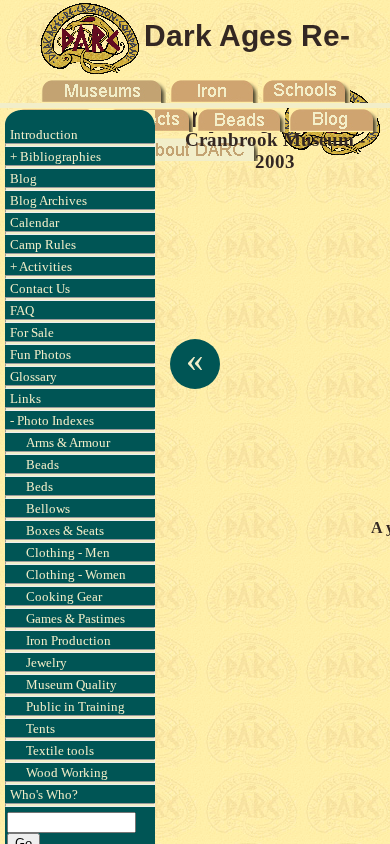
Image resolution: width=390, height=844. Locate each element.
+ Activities (41, 266)
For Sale (32, 332)
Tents (40, 728)
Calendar (34, 222)
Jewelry (46, 662)
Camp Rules (43, 244)
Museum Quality (71, 684)
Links (25, 398)
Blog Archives (48, 200)
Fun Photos (40, 354)
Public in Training (75, 706)
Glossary (33, 376)
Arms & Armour (68, 442)
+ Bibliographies (55, 156)
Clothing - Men (68, 552)
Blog (23, 178)
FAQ (22, 310)
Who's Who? (44, 794)
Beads (42, 464)
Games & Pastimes (75, 618)
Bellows (48, 508)
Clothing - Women (76, 574)
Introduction (44, 134)
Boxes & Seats (65, 530)
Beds (39, 486)
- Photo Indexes (52, 420)
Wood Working (67, 772)
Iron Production (68, 640)
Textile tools (60, 750)
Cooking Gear (64, 596)
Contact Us (40, 288)
